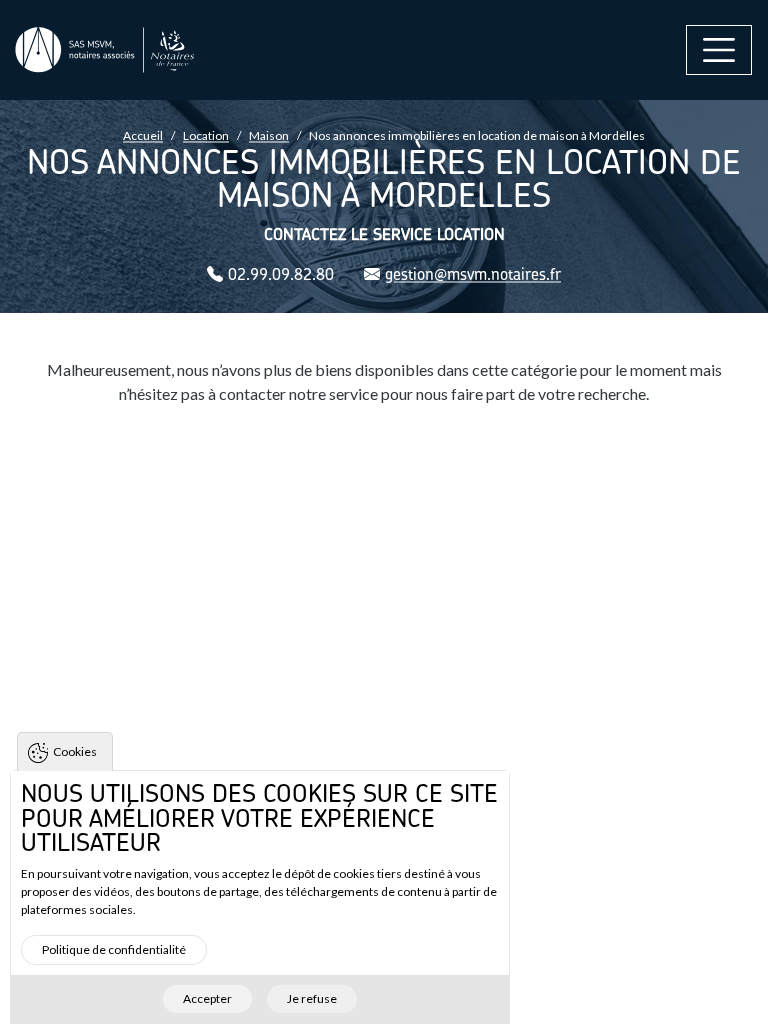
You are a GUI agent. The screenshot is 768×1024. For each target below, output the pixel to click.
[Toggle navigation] (719, 50)
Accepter (207, 998)
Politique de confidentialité (114, 949)
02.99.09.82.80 (281, 274)
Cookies (75, 751)
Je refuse (312, 998)
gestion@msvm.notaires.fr (473, 274)
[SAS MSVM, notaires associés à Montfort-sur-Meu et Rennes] (105, 50)
